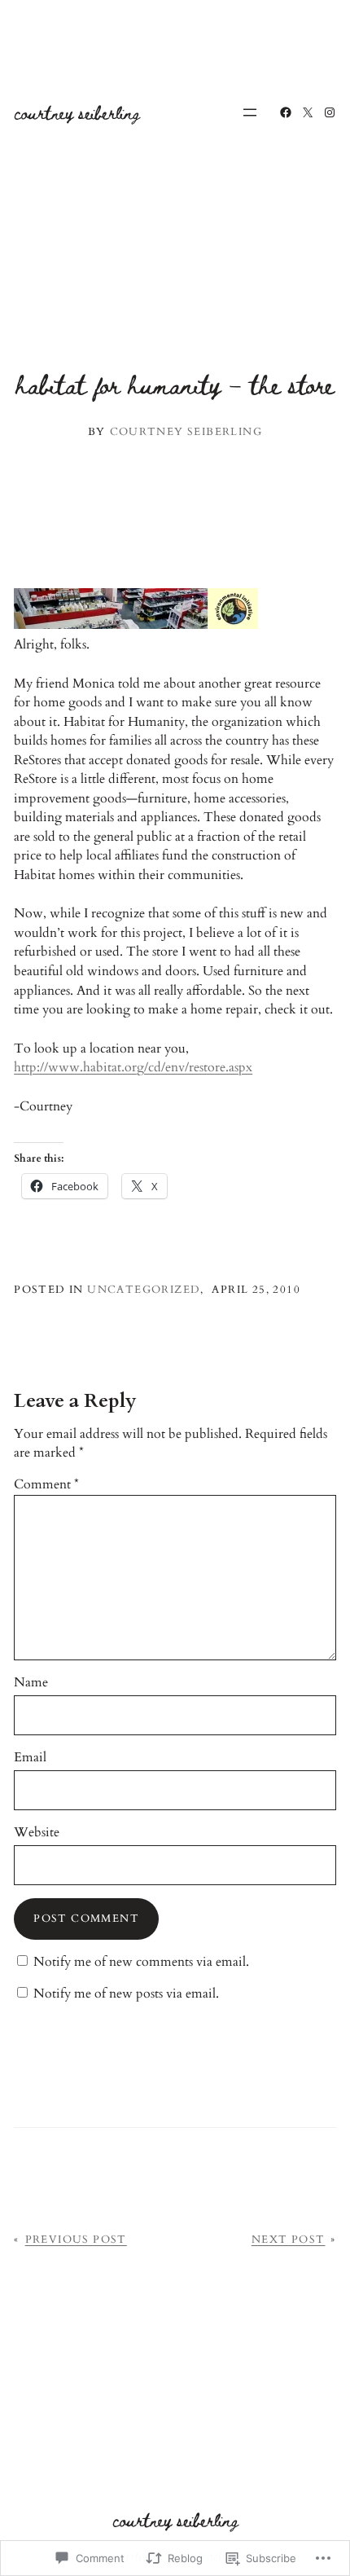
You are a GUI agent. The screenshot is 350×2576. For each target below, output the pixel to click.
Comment (46, 1484)
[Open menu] (250, 112)
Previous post (76, 2240)
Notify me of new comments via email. (141, 1962)
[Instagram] (330, 112)
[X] (308, 112)
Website (37, 1832)
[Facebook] (286, 112)
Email (30, 1757)
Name (31, 1682)
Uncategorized (144, 1290)
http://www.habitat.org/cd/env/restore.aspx (133, 1067)
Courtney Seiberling (77, 112)
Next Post (289, 2240)
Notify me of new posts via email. (126, 1994)
